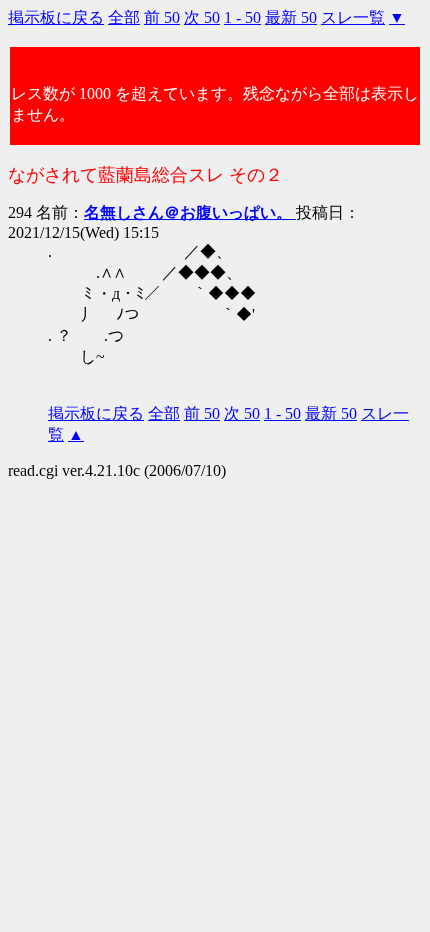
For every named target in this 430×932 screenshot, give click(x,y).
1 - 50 (242, 17)
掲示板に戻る (56, 17)
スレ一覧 (353, 17)
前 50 (162, 17)
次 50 (202, 17)
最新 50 (291, 17)
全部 (124, 17)
